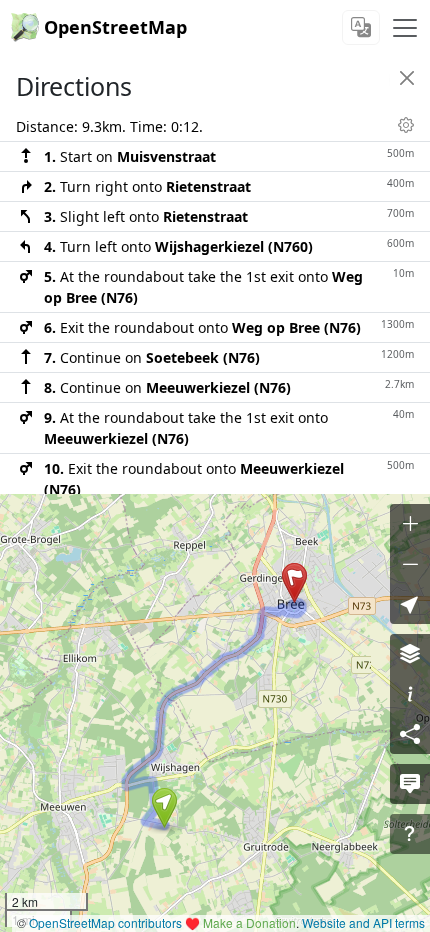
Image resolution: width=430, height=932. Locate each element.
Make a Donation (249, 922)
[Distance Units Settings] (406, 125)
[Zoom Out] (410, 564)
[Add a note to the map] (410, 784)
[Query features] (410, 834)
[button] (164, 808)
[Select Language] (361, 27)
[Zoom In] (410, 524)
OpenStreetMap (115, 27)
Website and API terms (363, 922)
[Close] (407, 78)
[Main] (405, 28)
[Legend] (410, 694)
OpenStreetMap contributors (105, 922)
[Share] (410, 734)
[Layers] (410, 654)
